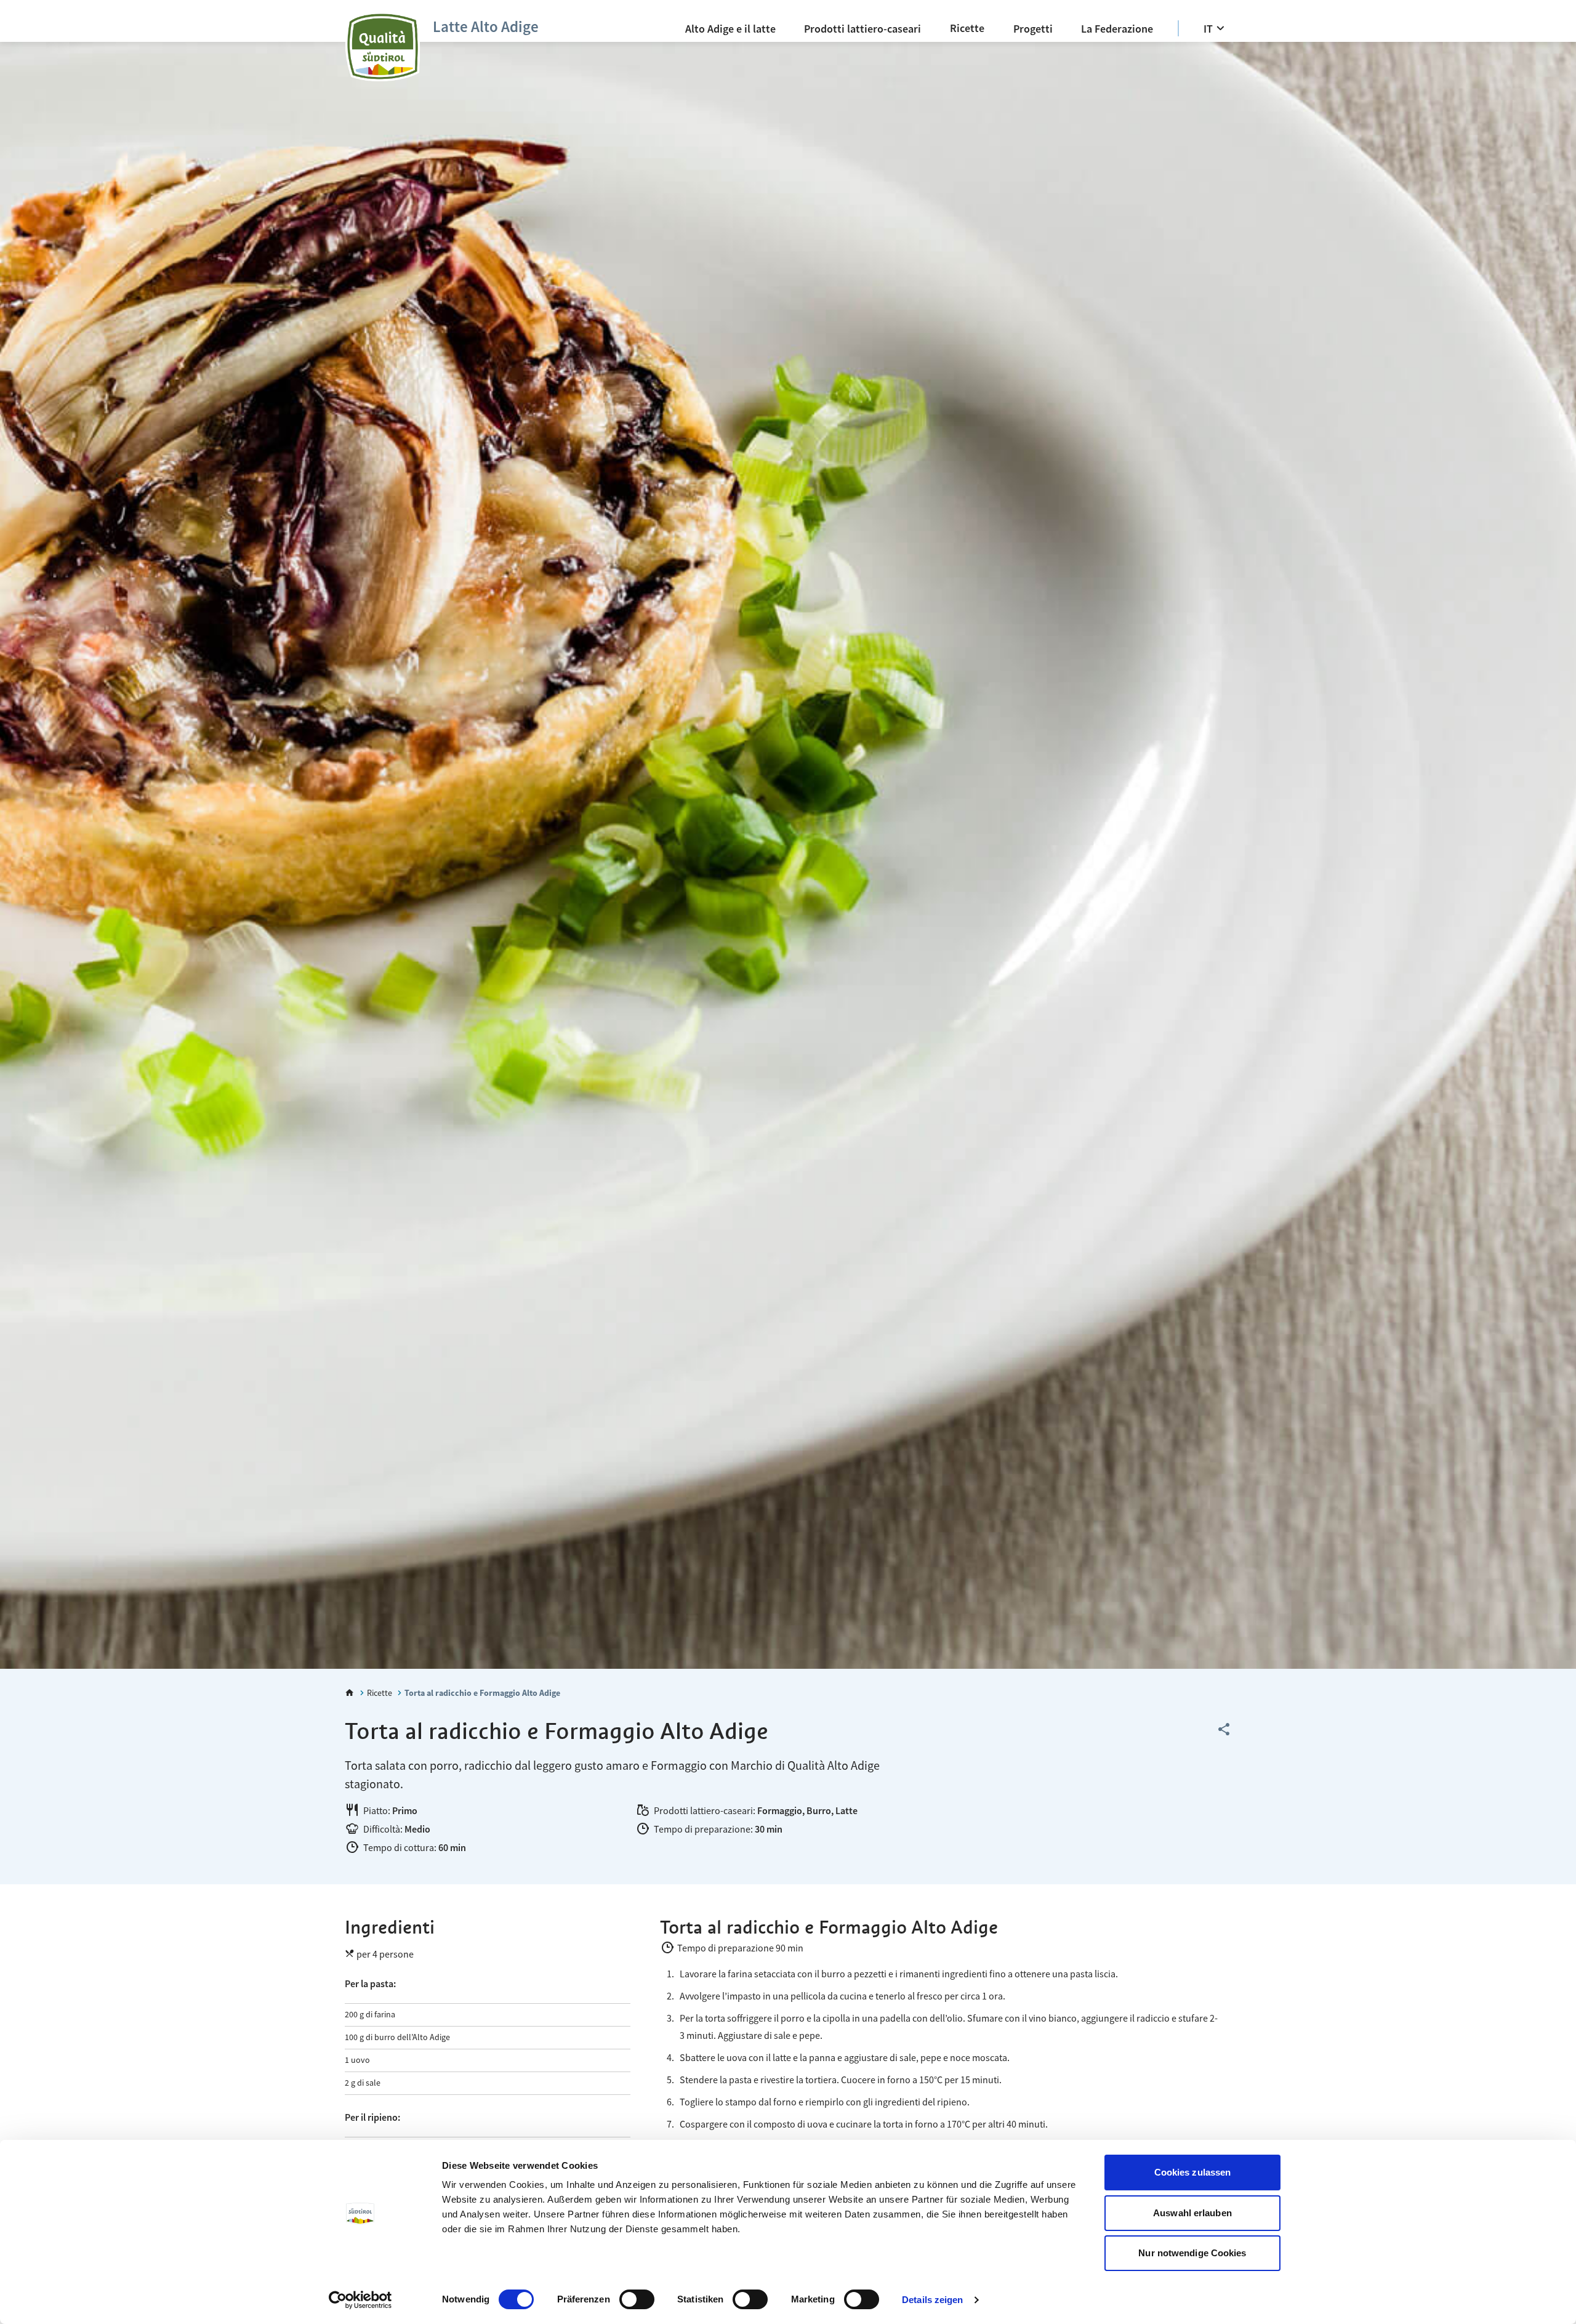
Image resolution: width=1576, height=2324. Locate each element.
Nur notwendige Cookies (1192, 2253)
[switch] (637, 2299)
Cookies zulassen (1193, 2172)
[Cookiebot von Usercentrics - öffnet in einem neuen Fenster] (360, 2300)
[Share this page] (1224, 1730)
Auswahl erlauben (1192, 2213)
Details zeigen (932, 2300)
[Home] (350, 1693)
